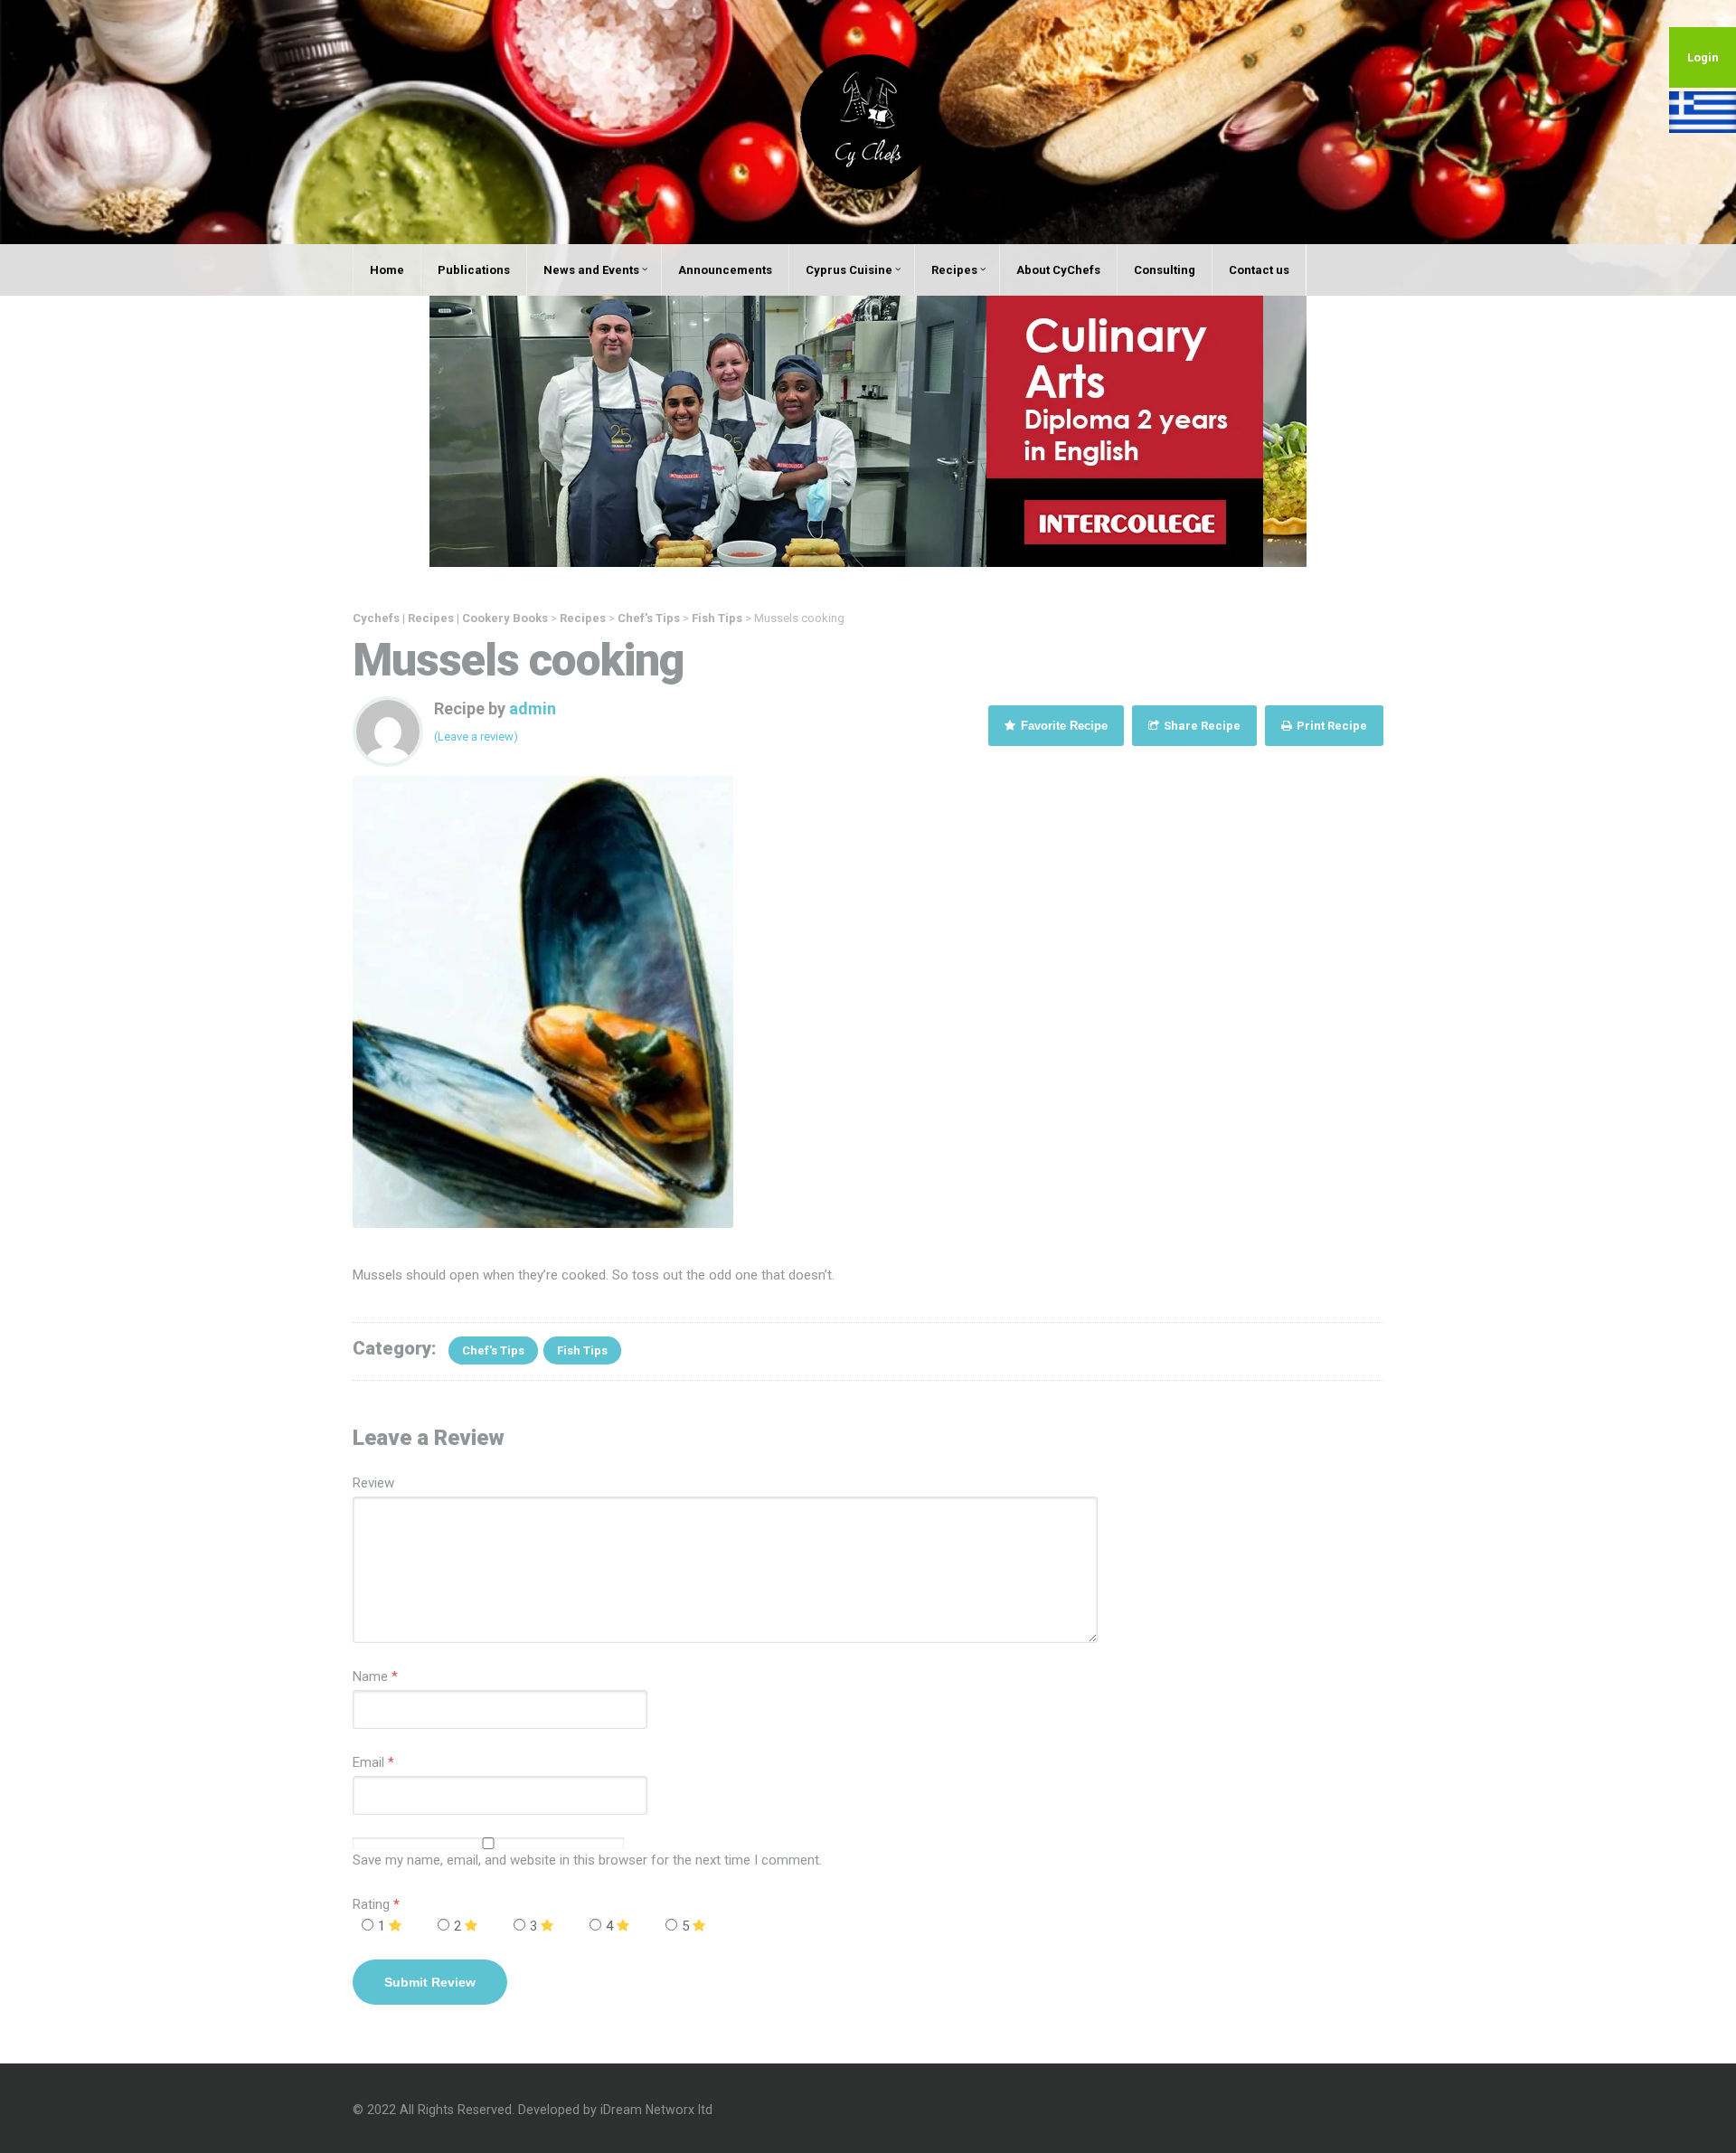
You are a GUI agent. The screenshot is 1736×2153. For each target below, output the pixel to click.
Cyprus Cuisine (849, 270)
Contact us (1259, 270)
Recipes (954, 270)
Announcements (725, 270)
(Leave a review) (476, 737)
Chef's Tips (493, 1350)
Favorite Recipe (1062, 726)
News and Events (591, 270)
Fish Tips (582, 1350)
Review (373, 1483)
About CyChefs (1058, 270)
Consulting (1165, 270)
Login (1703, 57)
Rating (376, 1904)
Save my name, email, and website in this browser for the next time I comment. (587, 1860)
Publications (474, 270)
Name (370, 1676)
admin (533, 708)
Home (387, 270)
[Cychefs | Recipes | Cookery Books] (868, 121)
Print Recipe (1330, 726)
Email (368, 1762)
